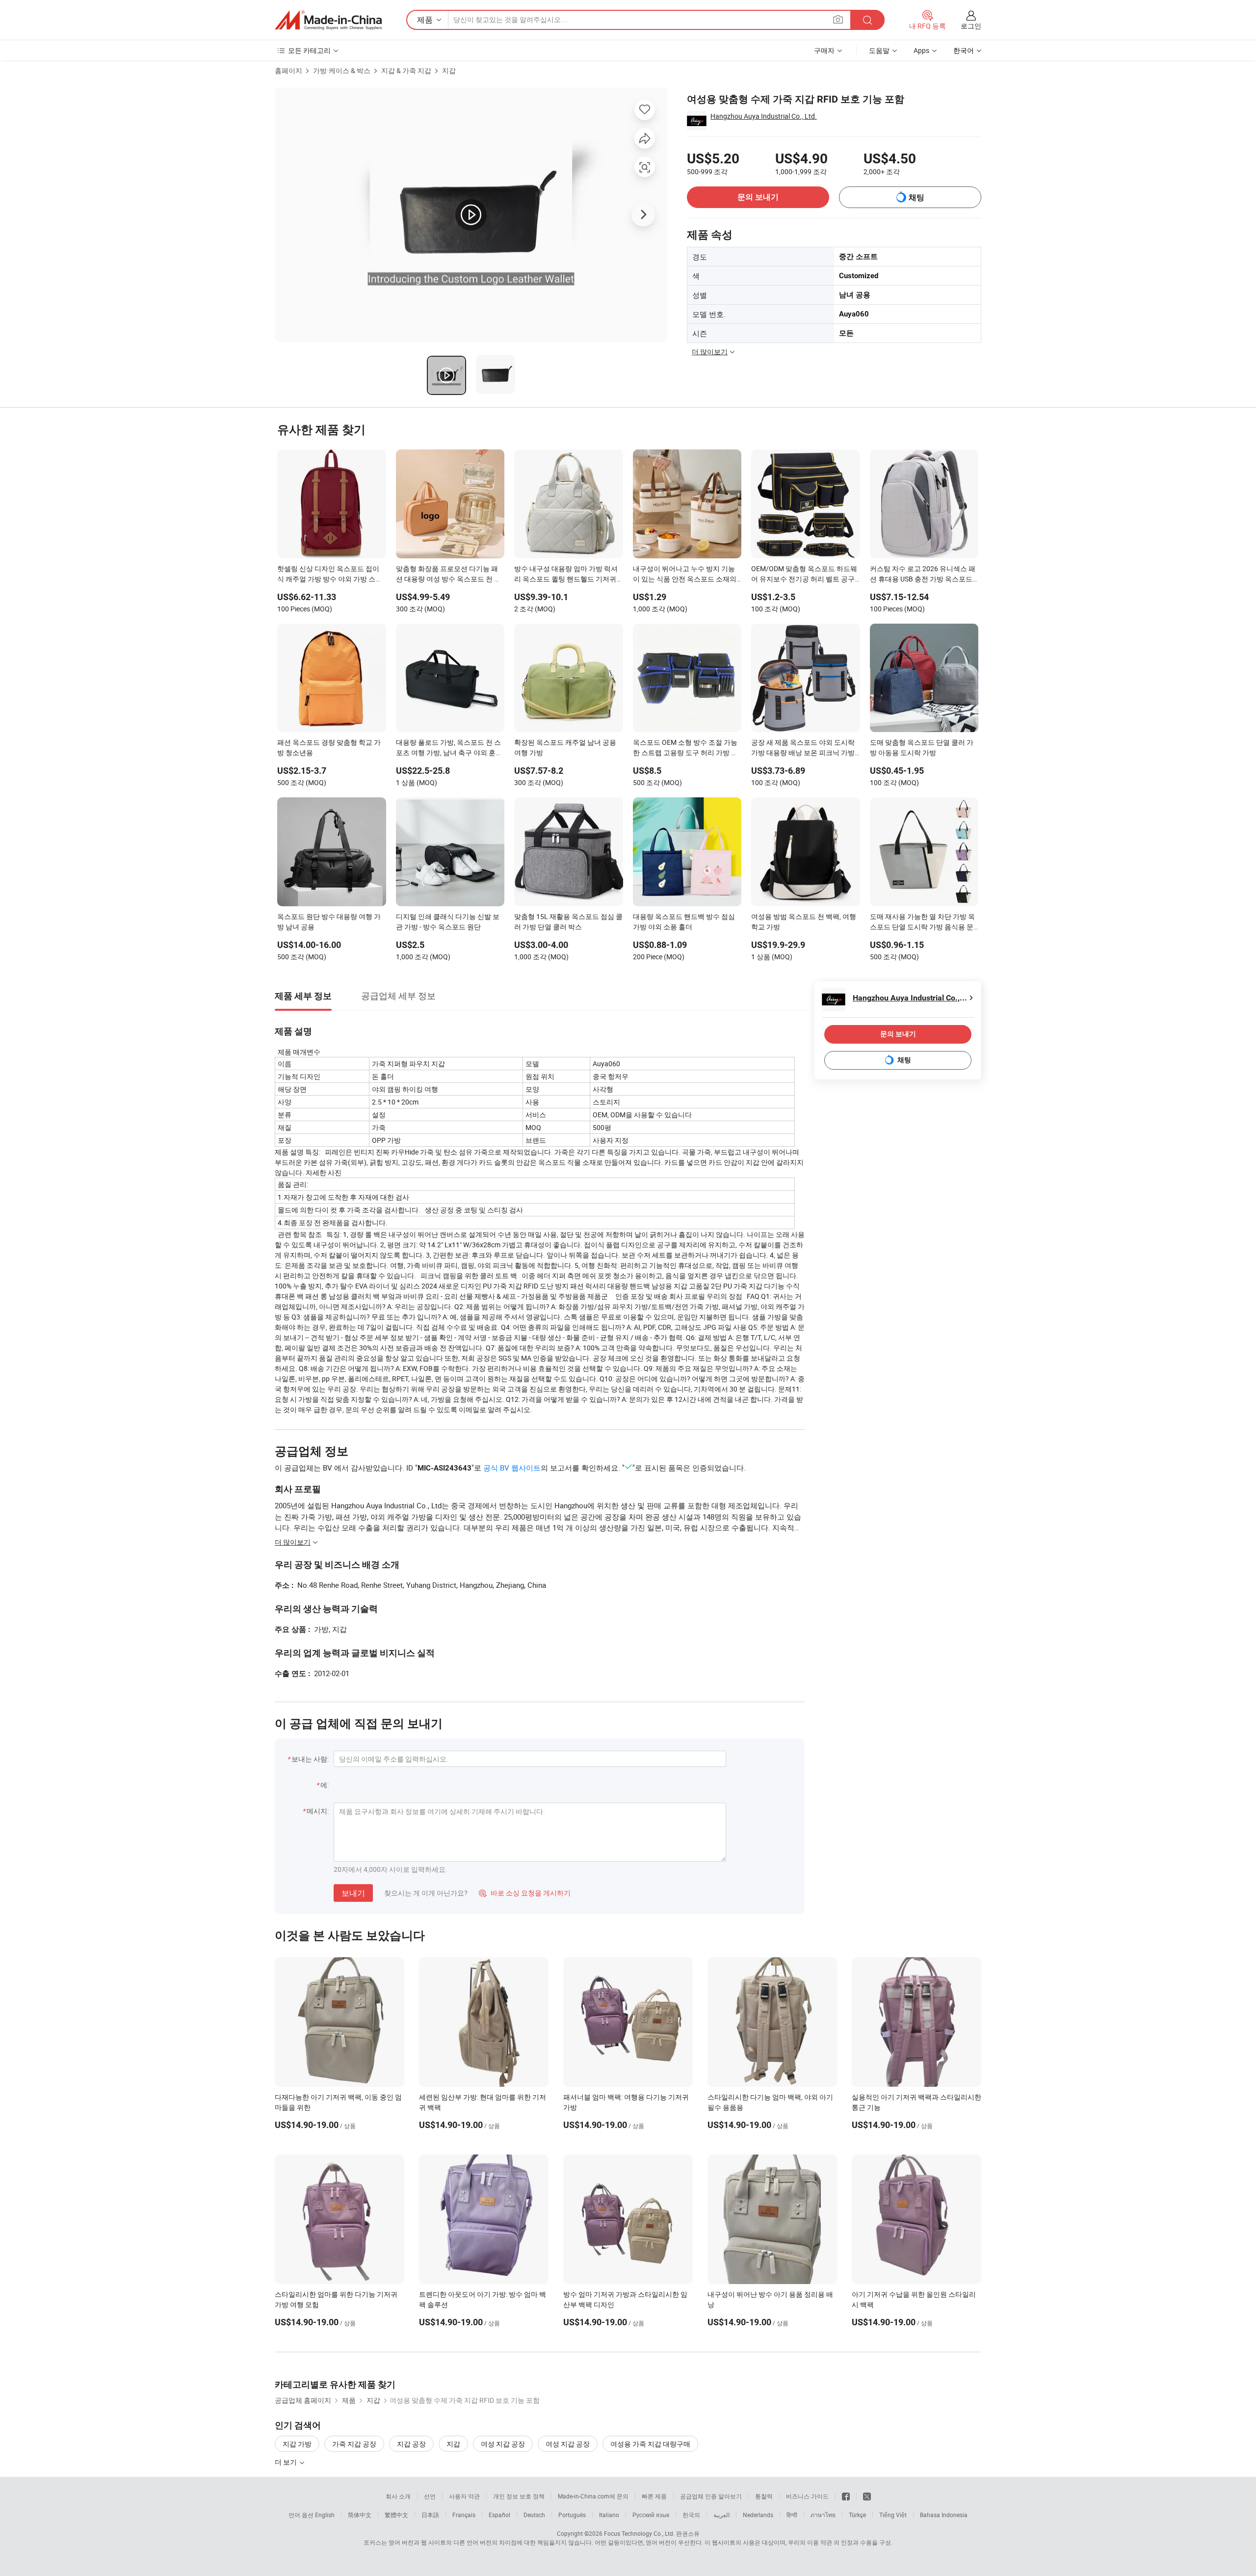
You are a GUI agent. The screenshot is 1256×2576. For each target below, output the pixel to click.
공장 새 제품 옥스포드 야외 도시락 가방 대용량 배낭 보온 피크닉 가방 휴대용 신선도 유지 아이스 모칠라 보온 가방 (803, 748)
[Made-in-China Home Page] (328, 20)
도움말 (879, 50)
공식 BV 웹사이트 (512, 1468)
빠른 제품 (654, 2496)
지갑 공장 (411, 2444)
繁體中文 (396, 2515)
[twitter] (867, 2496)
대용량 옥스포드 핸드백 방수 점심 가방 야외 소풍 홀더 (684, 921)
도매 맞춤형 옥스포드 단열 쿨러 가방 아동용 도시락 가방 (922, 747)
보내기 (353, 1893)
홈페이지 (288, 70)
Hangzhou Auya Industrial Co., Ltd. (764, 116)
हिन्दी (792, 2515)
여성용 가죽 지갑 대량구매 (650, 2444)
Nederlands (758, 2515)
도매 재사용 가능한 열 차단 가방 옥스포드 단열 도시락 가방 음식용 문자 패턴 (922, 922)
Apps (921, 50)
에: (325, 1785)
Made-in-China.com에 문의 (593, 2496)
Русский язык (651, 2515)
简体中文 (360, 2515)
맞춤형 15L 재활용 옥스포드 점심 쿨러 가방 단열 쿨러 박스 (568, 921)
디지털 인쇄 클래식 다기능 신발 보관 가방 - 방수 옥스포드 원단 (448, 921)
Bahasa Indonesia (944, 2515)
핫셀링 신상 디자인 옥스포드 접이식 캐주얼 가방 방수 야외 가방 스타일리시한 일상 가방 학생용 (330, 575)
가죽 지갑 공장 (354, 2444)
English (325, 2515)
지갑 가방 (297, 2444)
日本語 (430, 2515)
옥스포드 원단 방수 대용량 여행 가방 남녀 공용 (329, 921)
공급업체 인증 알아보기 (711, 2496)
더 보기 (287, 2462)
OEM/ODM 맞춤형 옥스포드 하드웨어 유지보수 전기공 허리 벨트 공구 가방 (804, 575)
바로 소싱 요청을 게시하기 (525, 1893)
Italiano (609, 2515)
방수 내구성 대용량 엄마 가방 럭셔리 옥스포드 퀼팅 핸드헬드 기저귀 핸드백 (566, 575)
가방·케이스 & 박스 (342, 70)
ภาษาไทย (823, 2515)
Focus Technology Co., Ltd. (639, 2533)
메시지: (318, 1811)
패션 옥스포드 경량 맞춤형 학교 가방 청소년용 (329, 747)
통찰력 (764, 2496)
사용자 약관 (464, 2496)
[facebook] (846, 2496)
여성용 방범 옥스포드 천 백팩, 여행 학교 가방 (804, 921)
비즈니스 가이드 (807, 2496)
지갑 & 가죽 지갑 (406, 70)
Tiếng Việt (893, 2515)
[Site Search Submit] (867, 20)
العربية (721, 2515)
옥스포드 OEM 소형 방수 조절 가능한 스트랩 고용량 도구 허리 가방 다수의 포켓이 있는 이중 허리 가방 (685, 748)
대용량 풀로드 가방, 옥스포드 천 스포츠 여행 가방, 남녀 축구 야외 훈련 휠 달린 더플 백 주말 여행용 (449, 748)
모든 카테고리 (309, 50)
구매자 (824, 50)
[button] (838, 19)
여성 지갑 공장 (503, 2444)
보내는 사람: (310, 1759)
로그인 (971, 26)
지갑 (449, 70)
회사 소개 (398, 2496)
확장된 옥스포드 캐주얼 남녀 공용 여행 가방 (565, 747)
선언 (430, 2496)
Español (499, 2515)
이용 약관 (820, 2542)
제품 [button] (425, 20)
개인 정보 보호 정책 (519, 2496)
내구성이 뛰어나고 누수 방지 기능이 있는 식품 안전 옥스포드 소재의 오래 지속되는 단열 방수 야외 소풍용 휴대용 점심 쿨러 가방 (685, 575)
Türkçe (857, 2515)
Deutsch (534, 2515)
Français (464, 2515)
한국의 (691, 2515)
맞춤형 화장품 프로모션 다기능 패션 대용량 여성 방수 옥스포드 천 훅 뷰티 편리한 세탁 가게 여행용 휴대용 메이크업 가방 (448, 575)
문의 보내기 (758, 197)
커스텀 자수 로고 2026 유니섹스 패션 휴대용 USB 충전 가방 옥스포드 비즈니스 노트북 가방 (923, 575)
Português (572, 2515)
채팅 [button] (916, 197)
